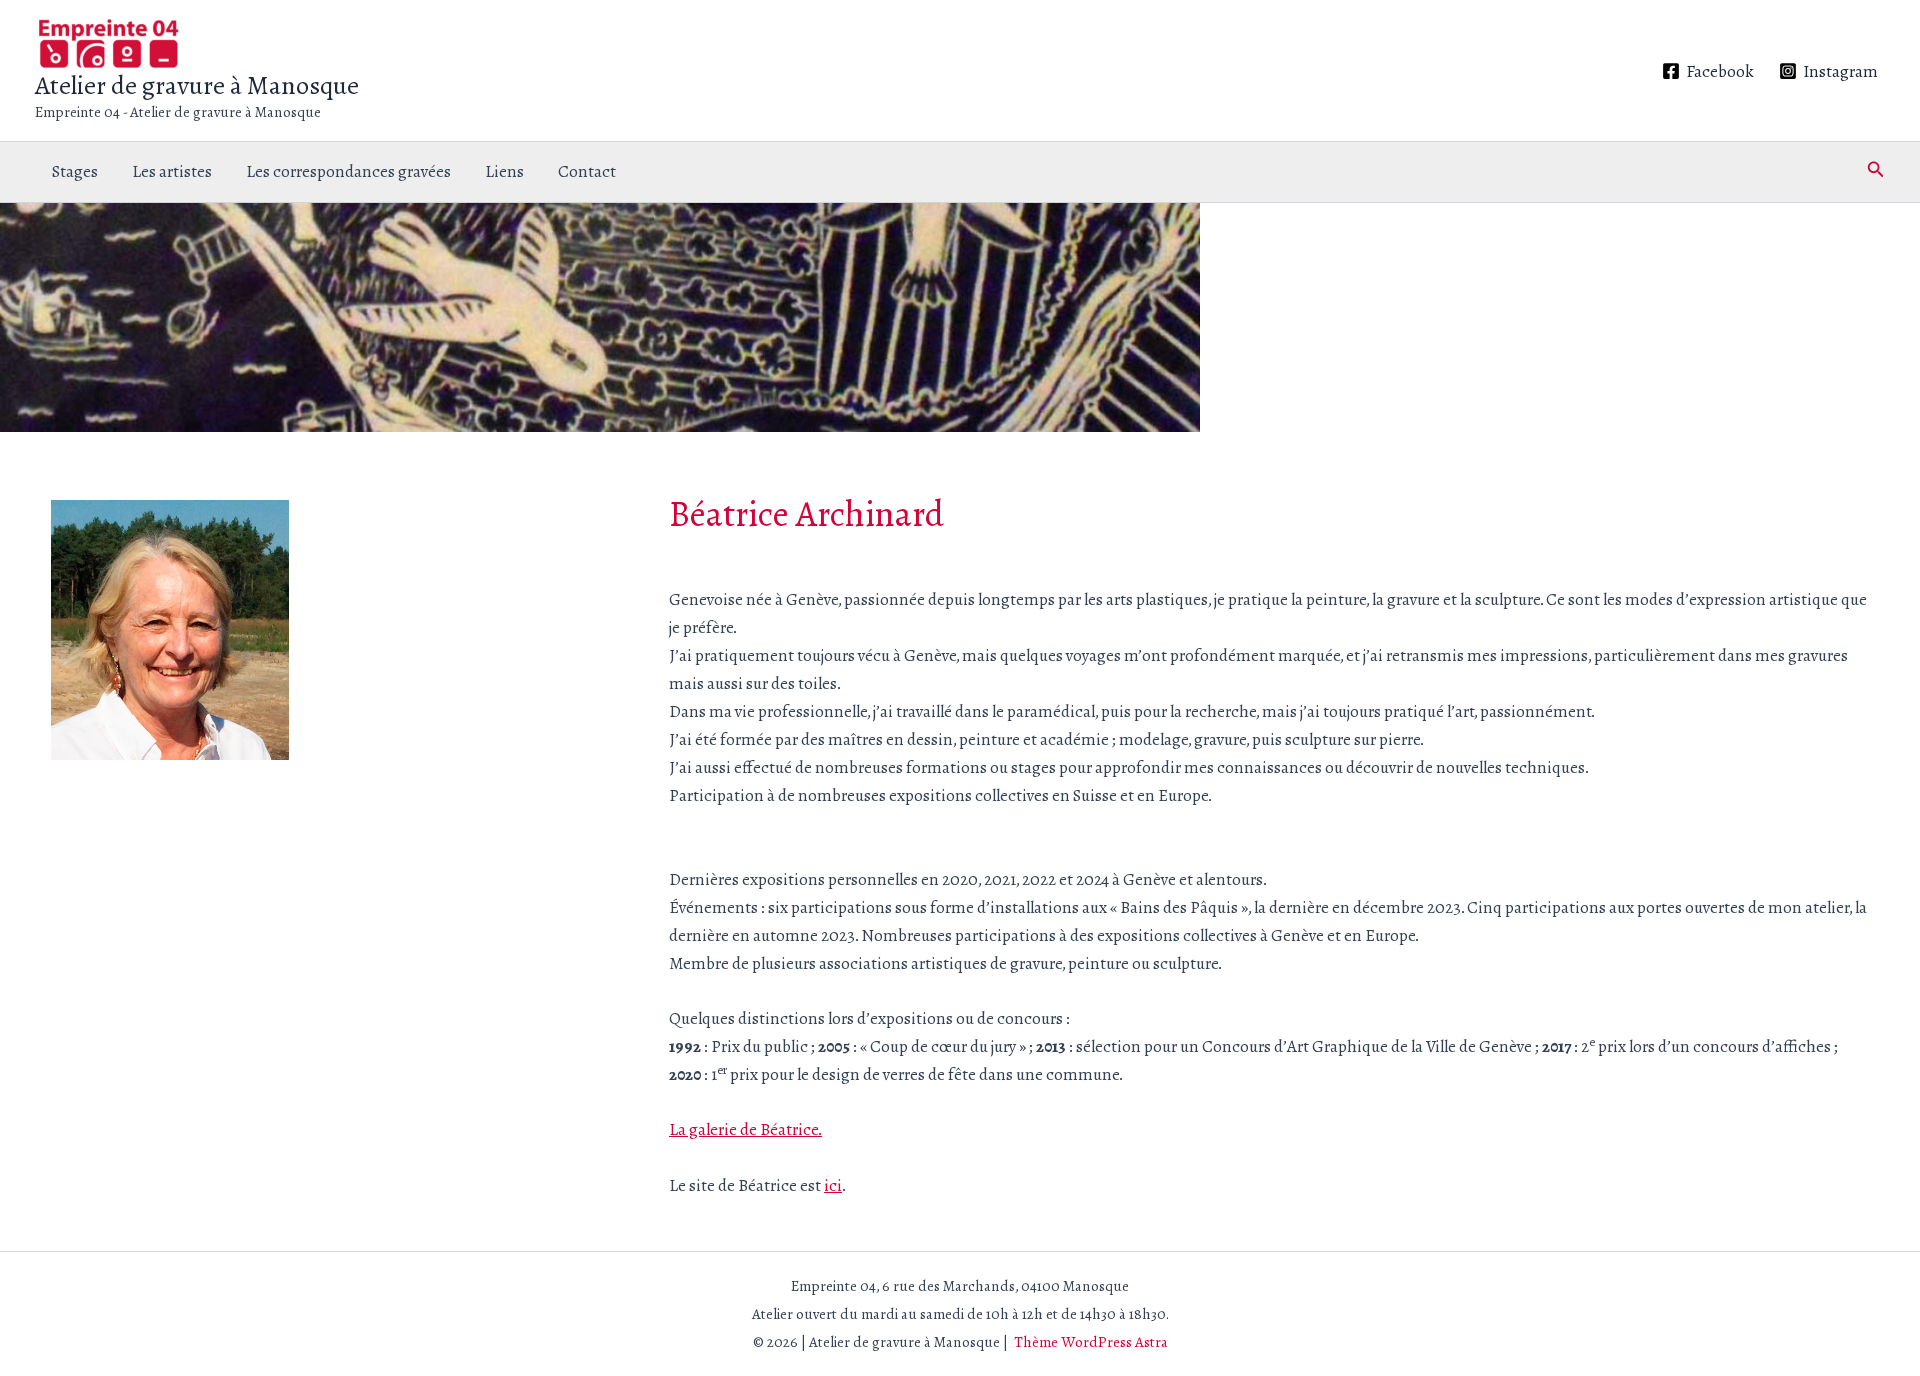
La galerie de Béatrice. (745, 1129)
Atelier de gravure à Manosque (197, 85)
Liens (504, 171)
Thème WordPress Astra (1091, 1342)
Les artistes (172, 171)
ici (833, 1185)
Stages (75, 171)
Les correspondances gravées (348, 171)
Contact (587, 171)
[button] (1876, 171)
